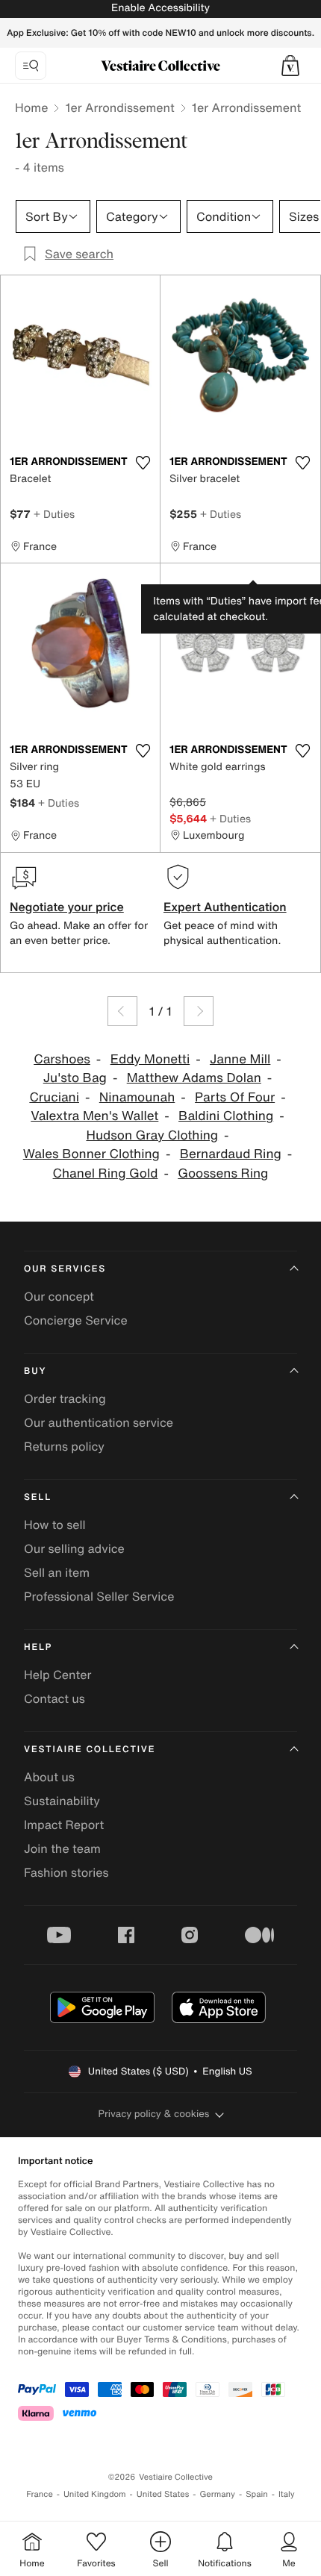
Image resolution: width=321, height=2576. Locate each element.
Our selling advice (74, 1548)
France (40, 2494)
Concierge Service (76, 1320)
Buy (35, 1371)
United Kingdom (95, 2494)
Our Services (65, 1269)
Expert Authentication (225, 907)
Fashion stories (66, 1872)
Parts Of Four (235, 1097)
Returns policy (64, 1446)
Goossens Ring (223, 1173)
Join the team (62, 1848)
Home (31, 107)
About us (49, 1777)
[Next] (199, 1011)
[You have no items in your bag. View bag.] (290, 66)
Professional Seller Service (99, 1596)
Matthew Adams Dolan (194, 1078)
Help (38, 1647)
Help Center (57, 1675)
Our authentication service (99, 1422)
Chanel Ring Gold (106, 1173)
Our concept (59, 1296)
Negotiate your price (67, 907)
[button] (290, 66)
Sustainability (62, 1801)
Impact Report (64, 1825)
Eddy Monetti (150, 1059)
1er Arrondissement (119, 107)
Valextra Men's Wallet (94, 1116)
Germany (217, 2494)
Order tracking (65, 1398)
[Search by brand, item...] (31, 66)
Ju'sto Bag (75, 1078)
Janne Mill (240, 1059)
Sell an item (57, 1572)
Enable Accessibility (160, 8)
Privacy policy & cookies (154, 2114)
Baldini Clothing (226, 1116)
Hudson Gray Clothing (152, 1135)
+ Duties (54, 514)
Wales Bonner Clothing (91, 1154)
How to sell (55, 1525)
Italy (287, 2494)
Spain (257, 2494)
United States (163, 2494)
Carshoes (62, 1059)
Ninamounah (137, 1097)
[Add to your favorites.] (143, 463)
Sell (38, 1497)
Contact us (54, 1698)
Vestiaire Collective (90, 1750)
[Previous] (122, 1011)
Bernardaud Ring (231, 1154)
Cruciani (54, 1097)
